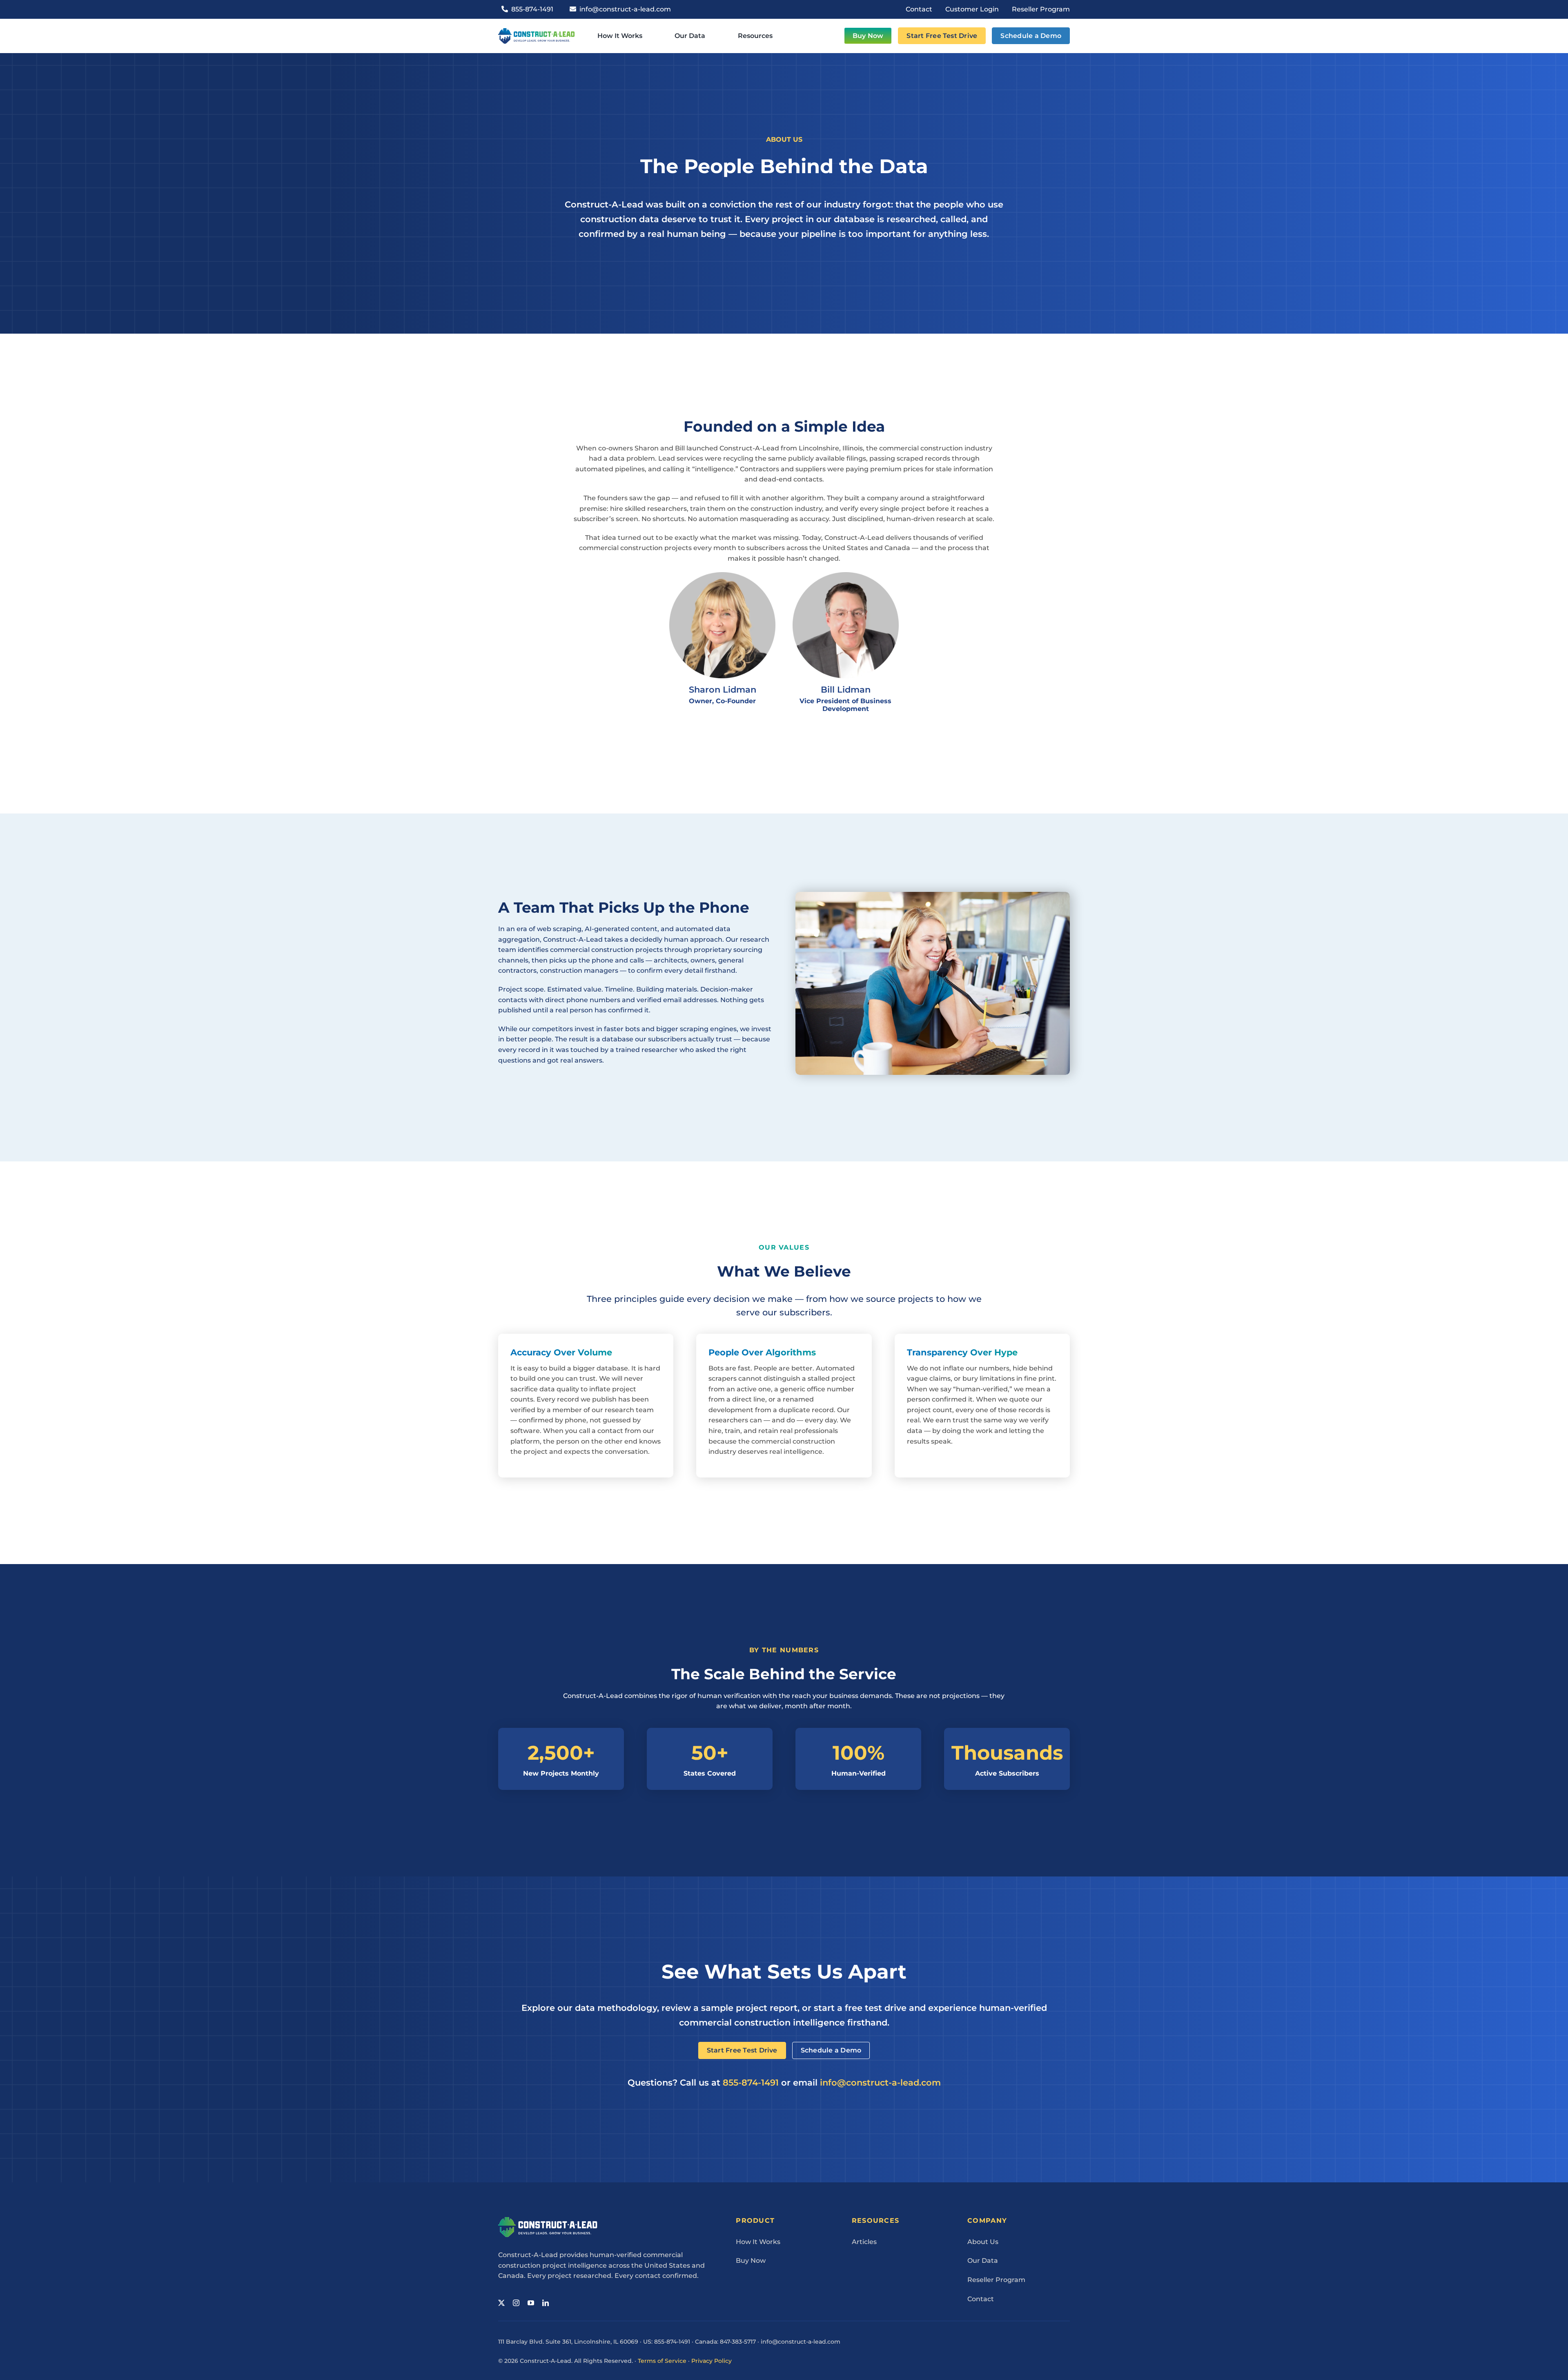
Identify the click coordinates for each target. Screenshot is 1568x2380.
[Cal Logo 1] (536, 31)
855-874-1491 (751, 2082)
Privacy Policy (712, 2361)
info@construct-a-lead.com (880, 2082)
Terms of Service (662, 2361)
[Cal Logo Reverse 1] (548, 2220)
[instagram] (516, 2303)
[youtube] (531, 2303)
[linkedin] (546, 2303)
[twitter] (501, 2303)
